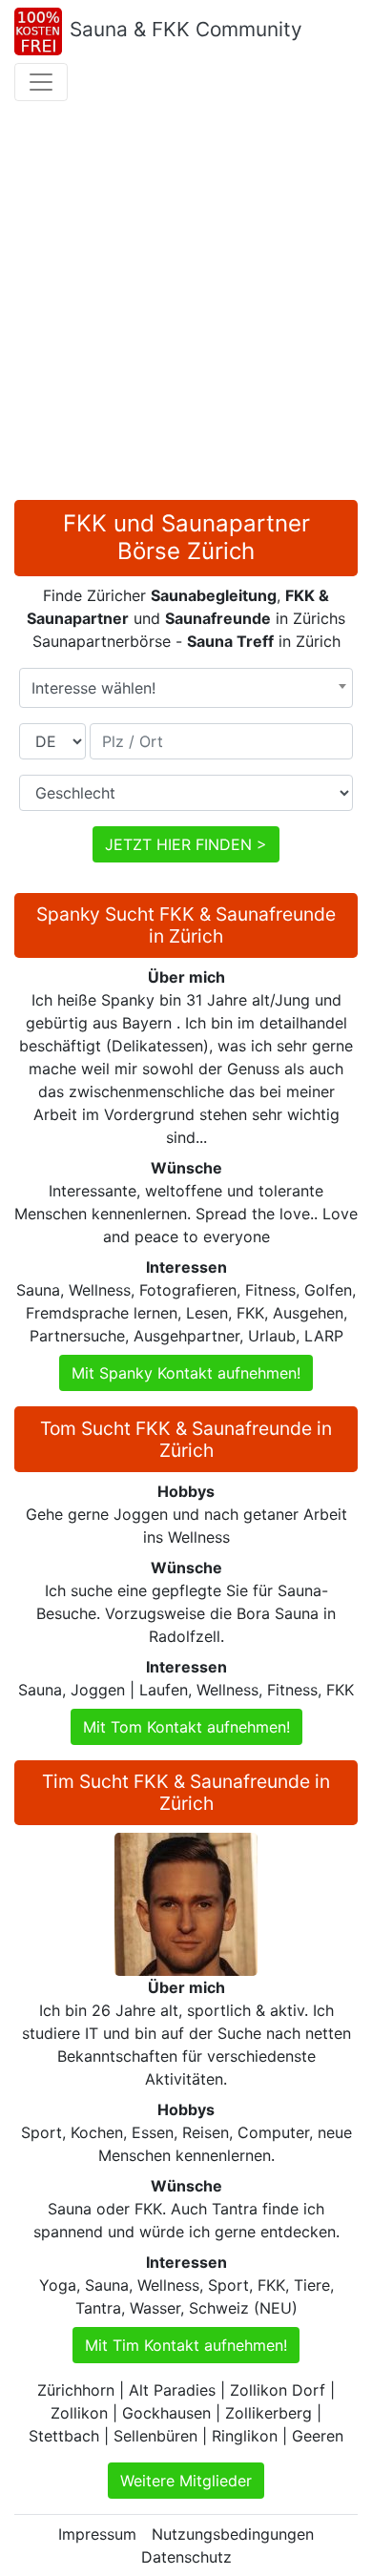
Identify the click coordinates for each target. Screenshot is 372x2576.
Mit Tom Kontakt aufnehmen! (186, 1727)
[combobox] (186, 688)
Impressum (97, 2534)
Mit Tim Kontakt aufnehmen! (186, 2345)
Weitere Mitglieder (186, 2481)
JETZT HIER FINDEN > (186, 844)
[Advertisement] (186, 304)
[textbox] (186, 688)
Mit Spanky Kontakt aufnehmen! (186, 1373)
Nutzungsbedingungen (233, 2534)
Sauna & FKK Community (186, 29)
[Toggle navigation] (41, 82)
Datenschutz (186, 2557)
